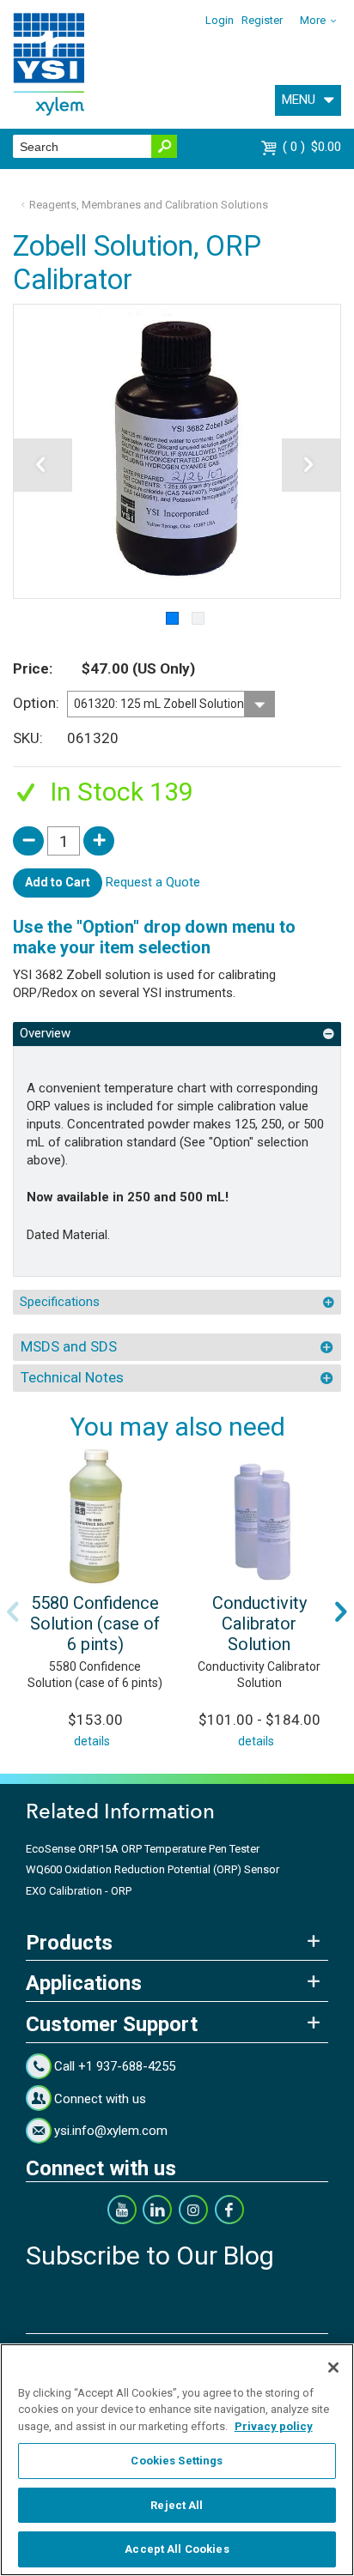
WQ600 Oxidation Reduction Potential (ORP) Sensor (153, 1869)
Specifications (60, 1302)
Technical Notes (72, 1377)
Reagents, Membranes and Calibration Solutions (149, 205)
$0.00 (314, 147)
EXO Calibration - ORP (79, 1891)
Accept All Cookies (177, 2549)
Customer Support (112, 2024)
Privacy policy (274, 2426)
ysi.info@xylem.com (111, 2131)
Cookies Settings (177, 2461)
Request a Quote (153, 882)
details (92, 1741)
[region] (177, 2460)
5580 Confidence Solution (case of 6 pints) (95, 1624)
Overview (45, 1033)
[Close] (333, 2367)
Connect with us (100, 2099)
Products (69, 1943)
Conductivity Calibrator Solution (259, 1624)
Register (262, 20)
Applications (84, 1983)
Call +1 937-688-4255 (115, 2066)
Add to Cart (58, 882)
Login (220, 20)
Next (341, 1612)
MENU (299, 100)
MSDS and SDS (69, 1346)
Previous (13, 1612)
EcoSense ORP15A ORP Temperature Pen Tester (143, 1849)
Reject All (177, 2505)
